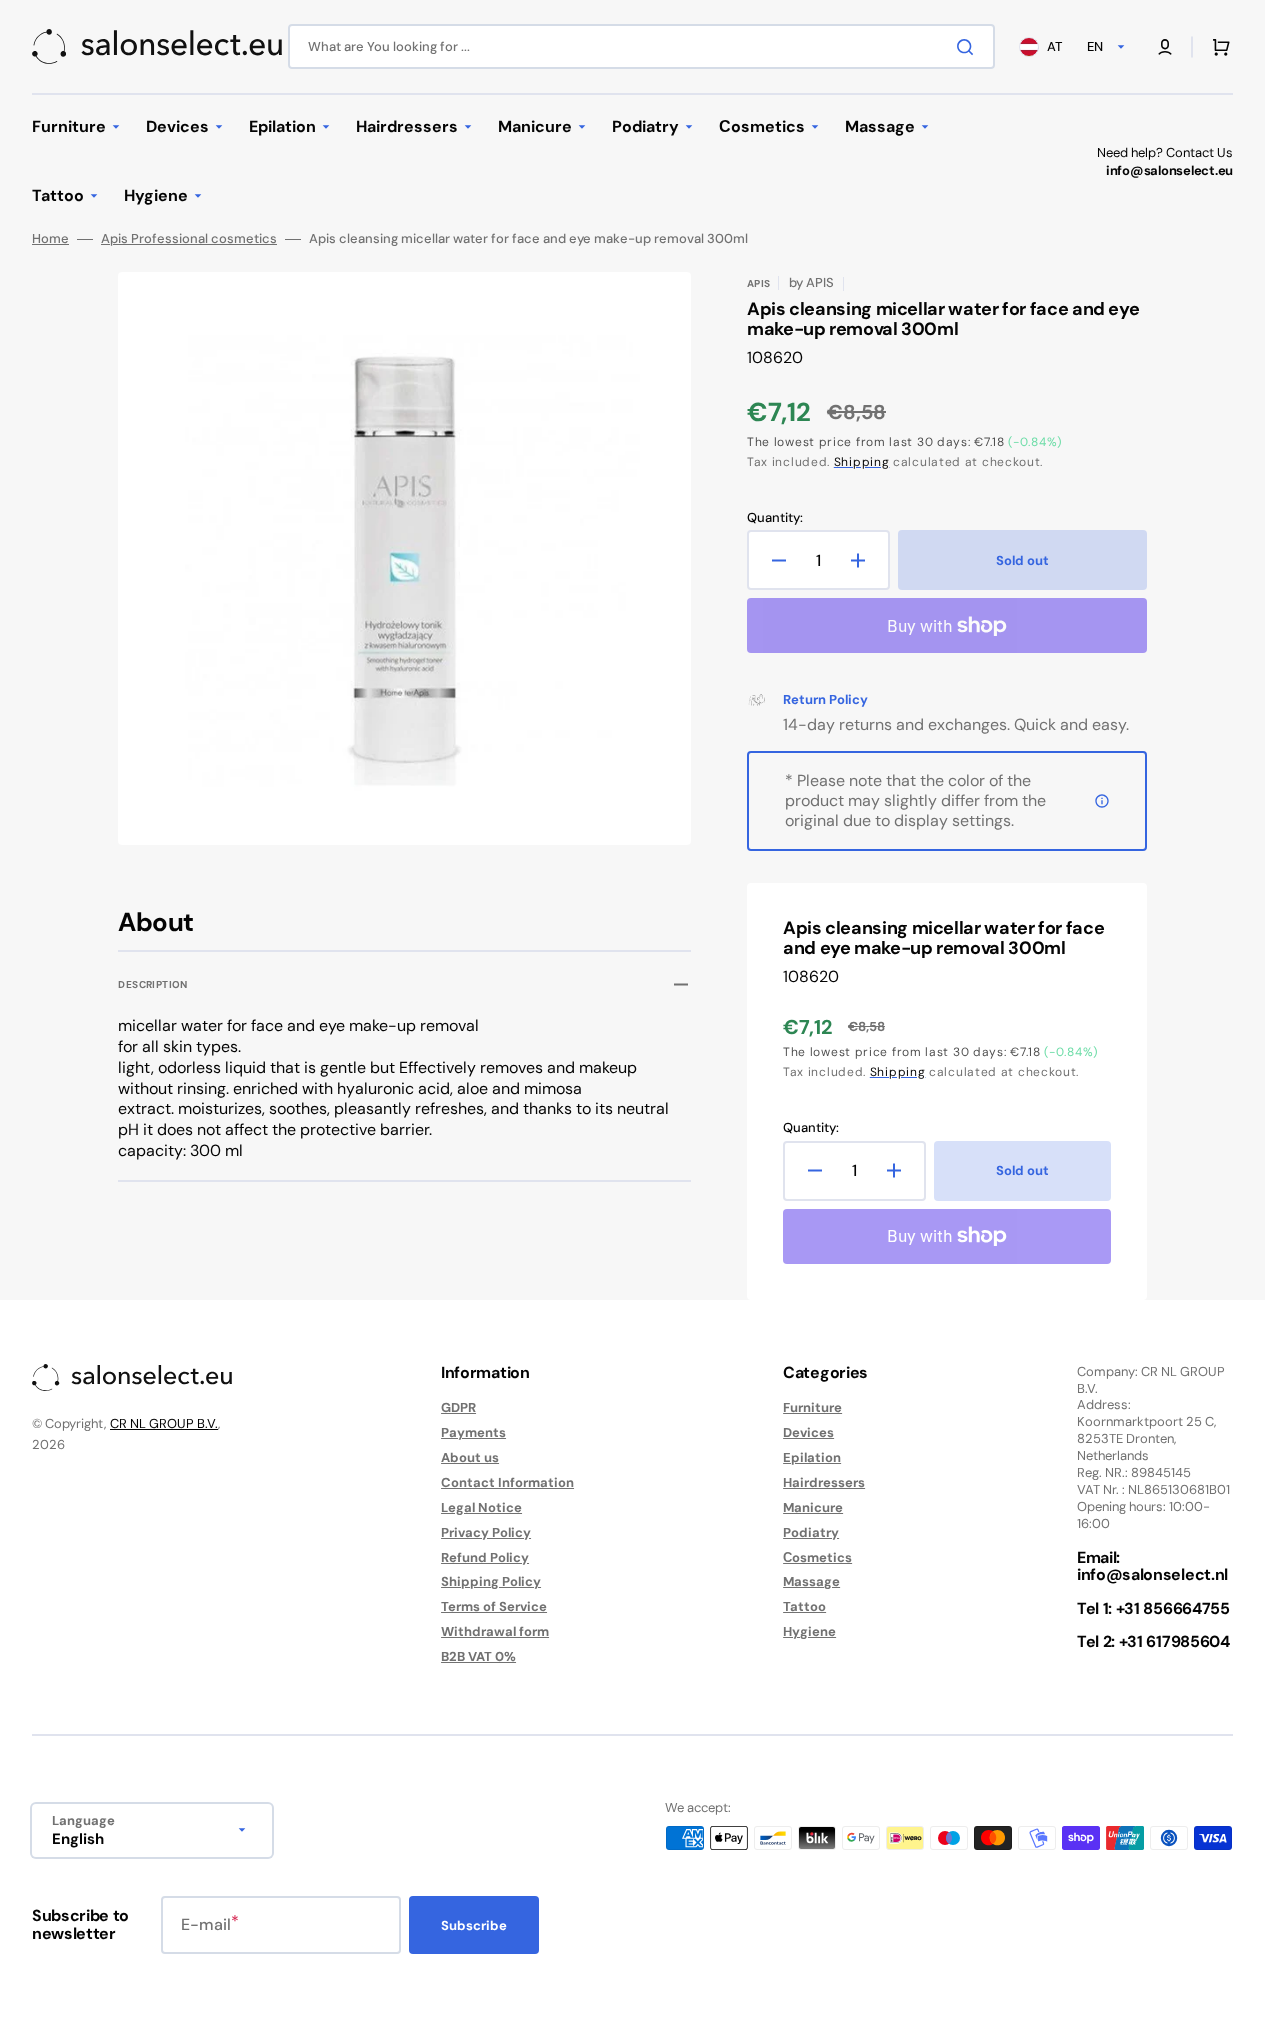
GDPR (458, 1408)
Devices (808, 1432)
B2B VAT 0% (478, 1656)
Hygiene (809, 1631)
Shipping (862, 462)
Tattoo (804, 1606)
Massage (811, 1581)
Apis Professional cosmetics (189, 239)
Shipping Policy (491, 1581)
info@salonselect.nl (1152, 1574)
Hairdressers (824, 1482)
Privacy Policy (486, 1532)
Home (50, 239)
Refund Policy (485, 1557)
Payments (473, 1432)
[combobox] (641, 46)
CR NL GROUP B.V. (164, 1423)
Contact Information (507, 1482)
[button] (1165, 47)
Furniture (812, 1408)
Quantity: (775, 518)
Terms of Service (494, 1606)
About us (470, 1457)
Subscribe (474, 1925)
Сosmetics (817, 1557)
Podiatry (811, 1532)
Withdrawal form (495, 1631)
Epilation (812, 1457)
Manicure (813, 1507)
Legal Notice (481, 1507)
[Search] (969, 47)
